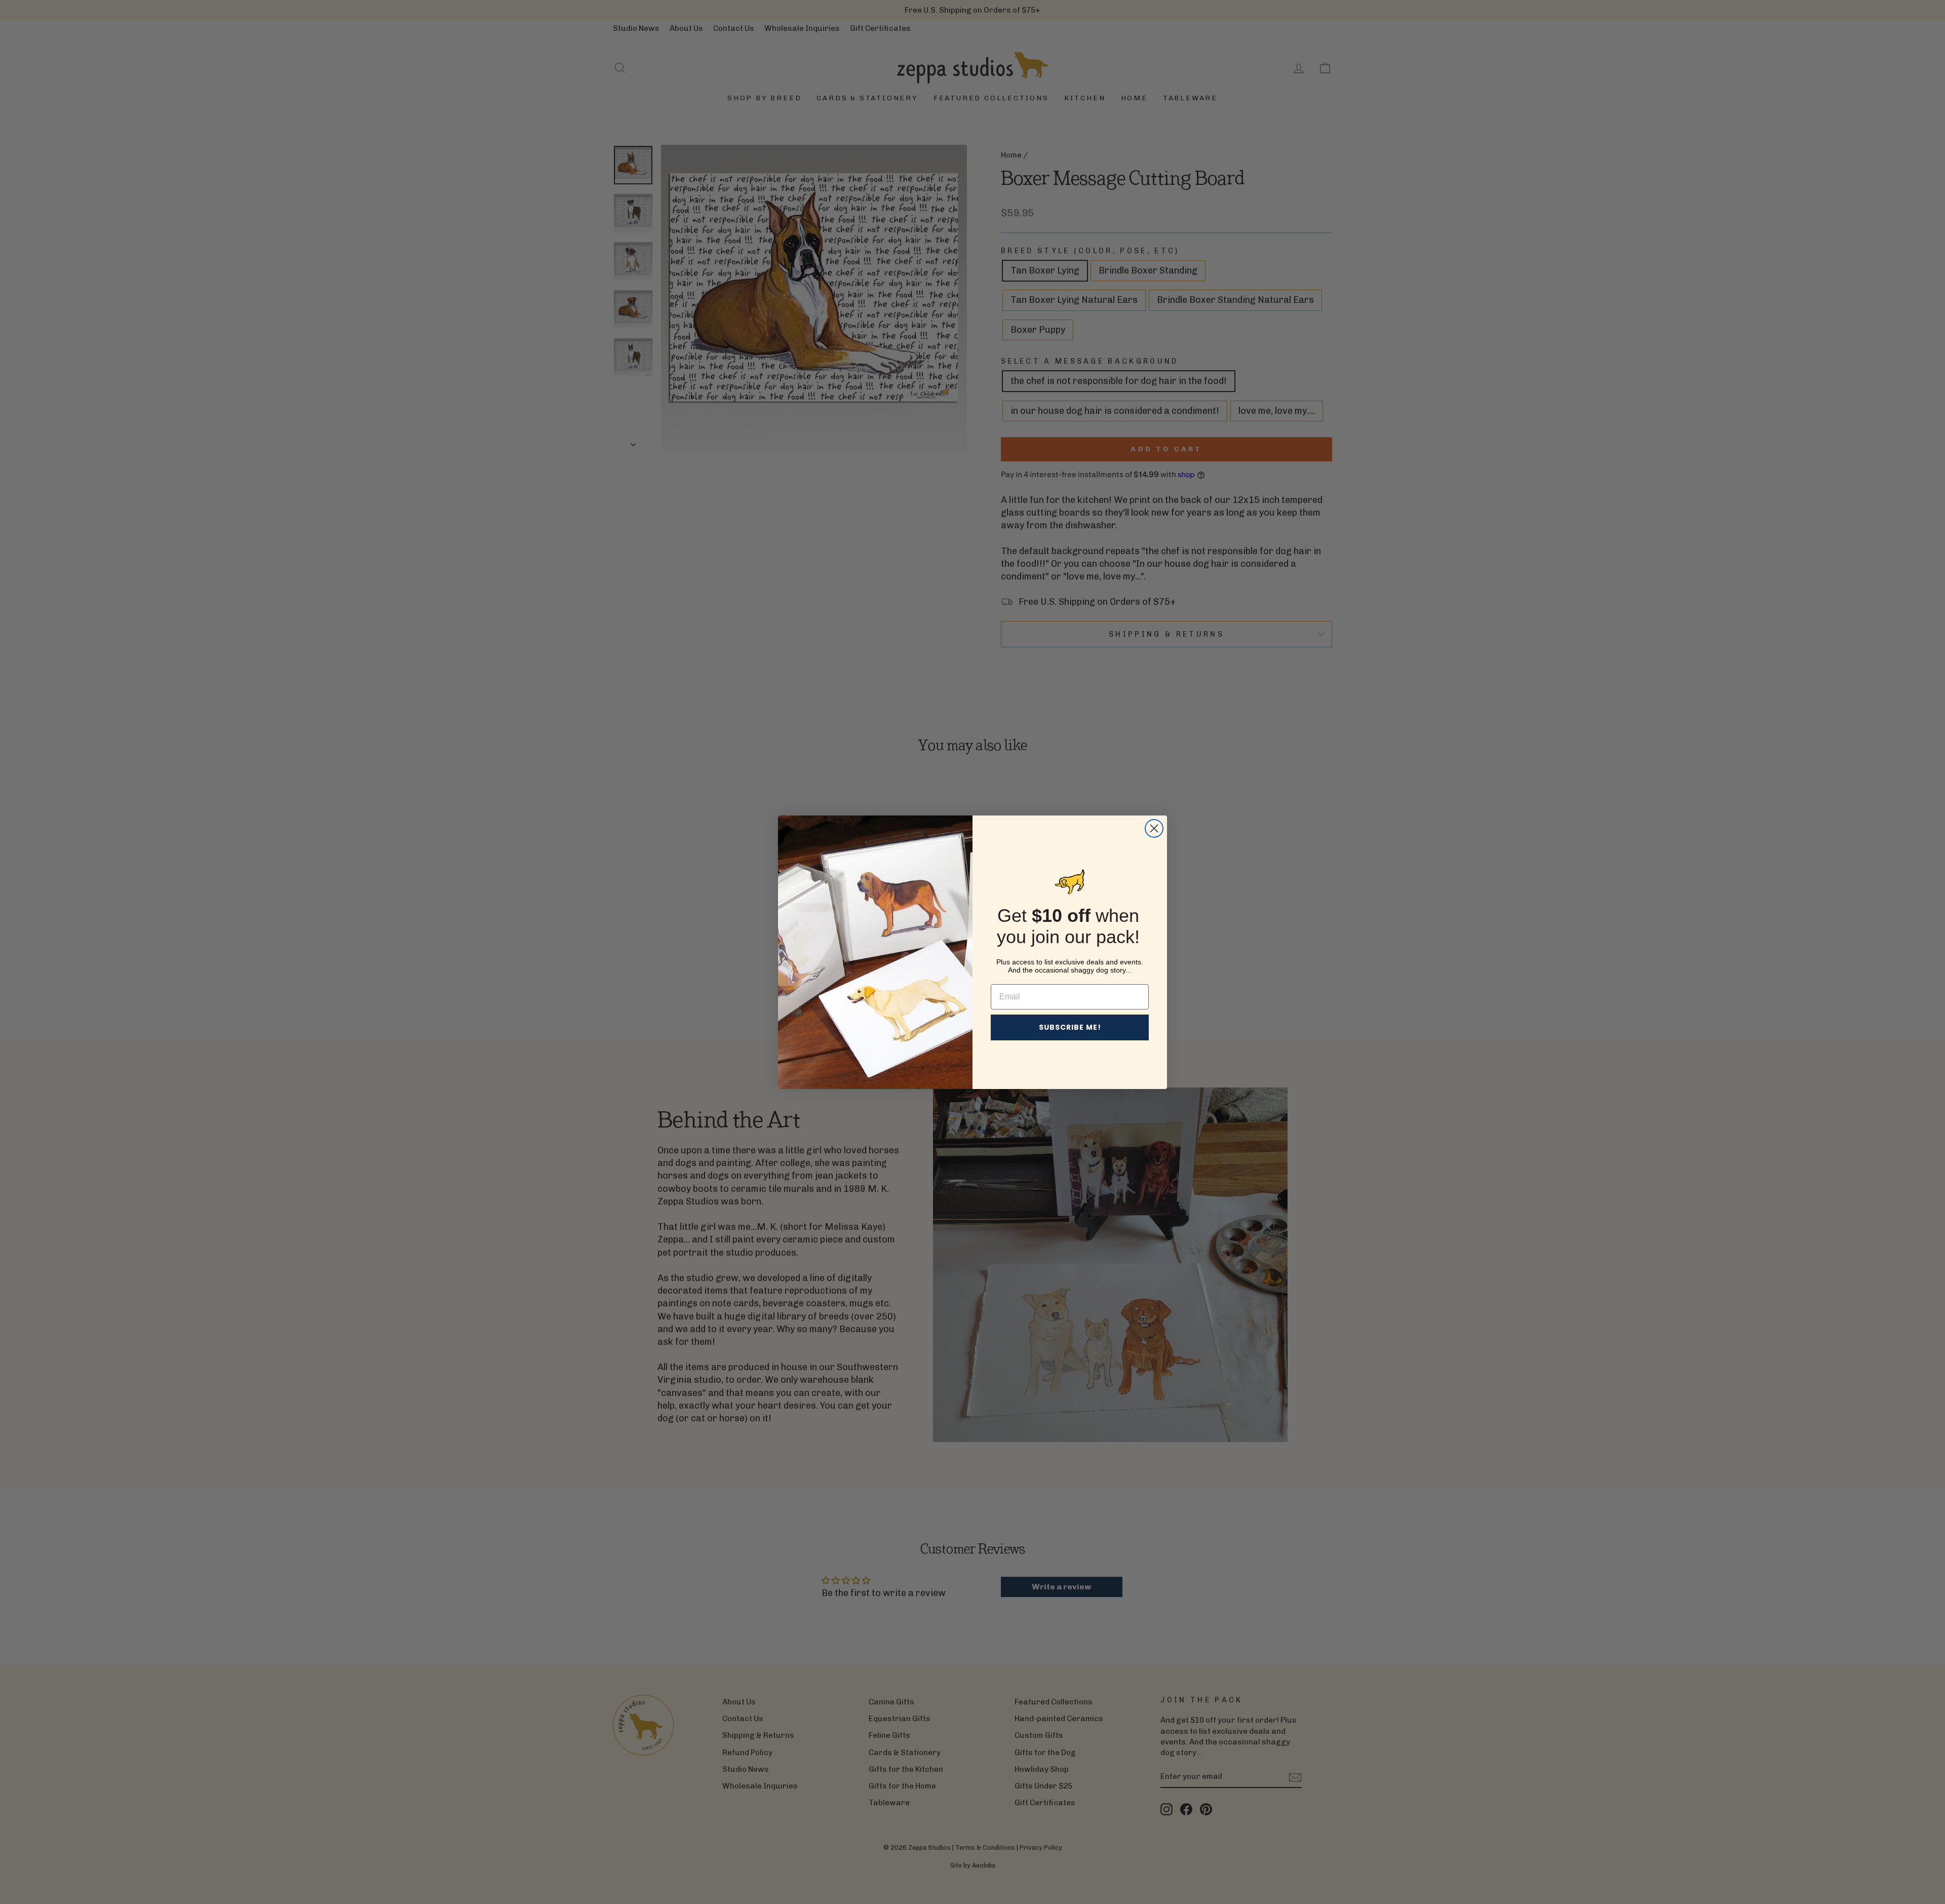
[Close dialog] (1154, 828)
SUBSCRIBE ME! (1070, 1027)
